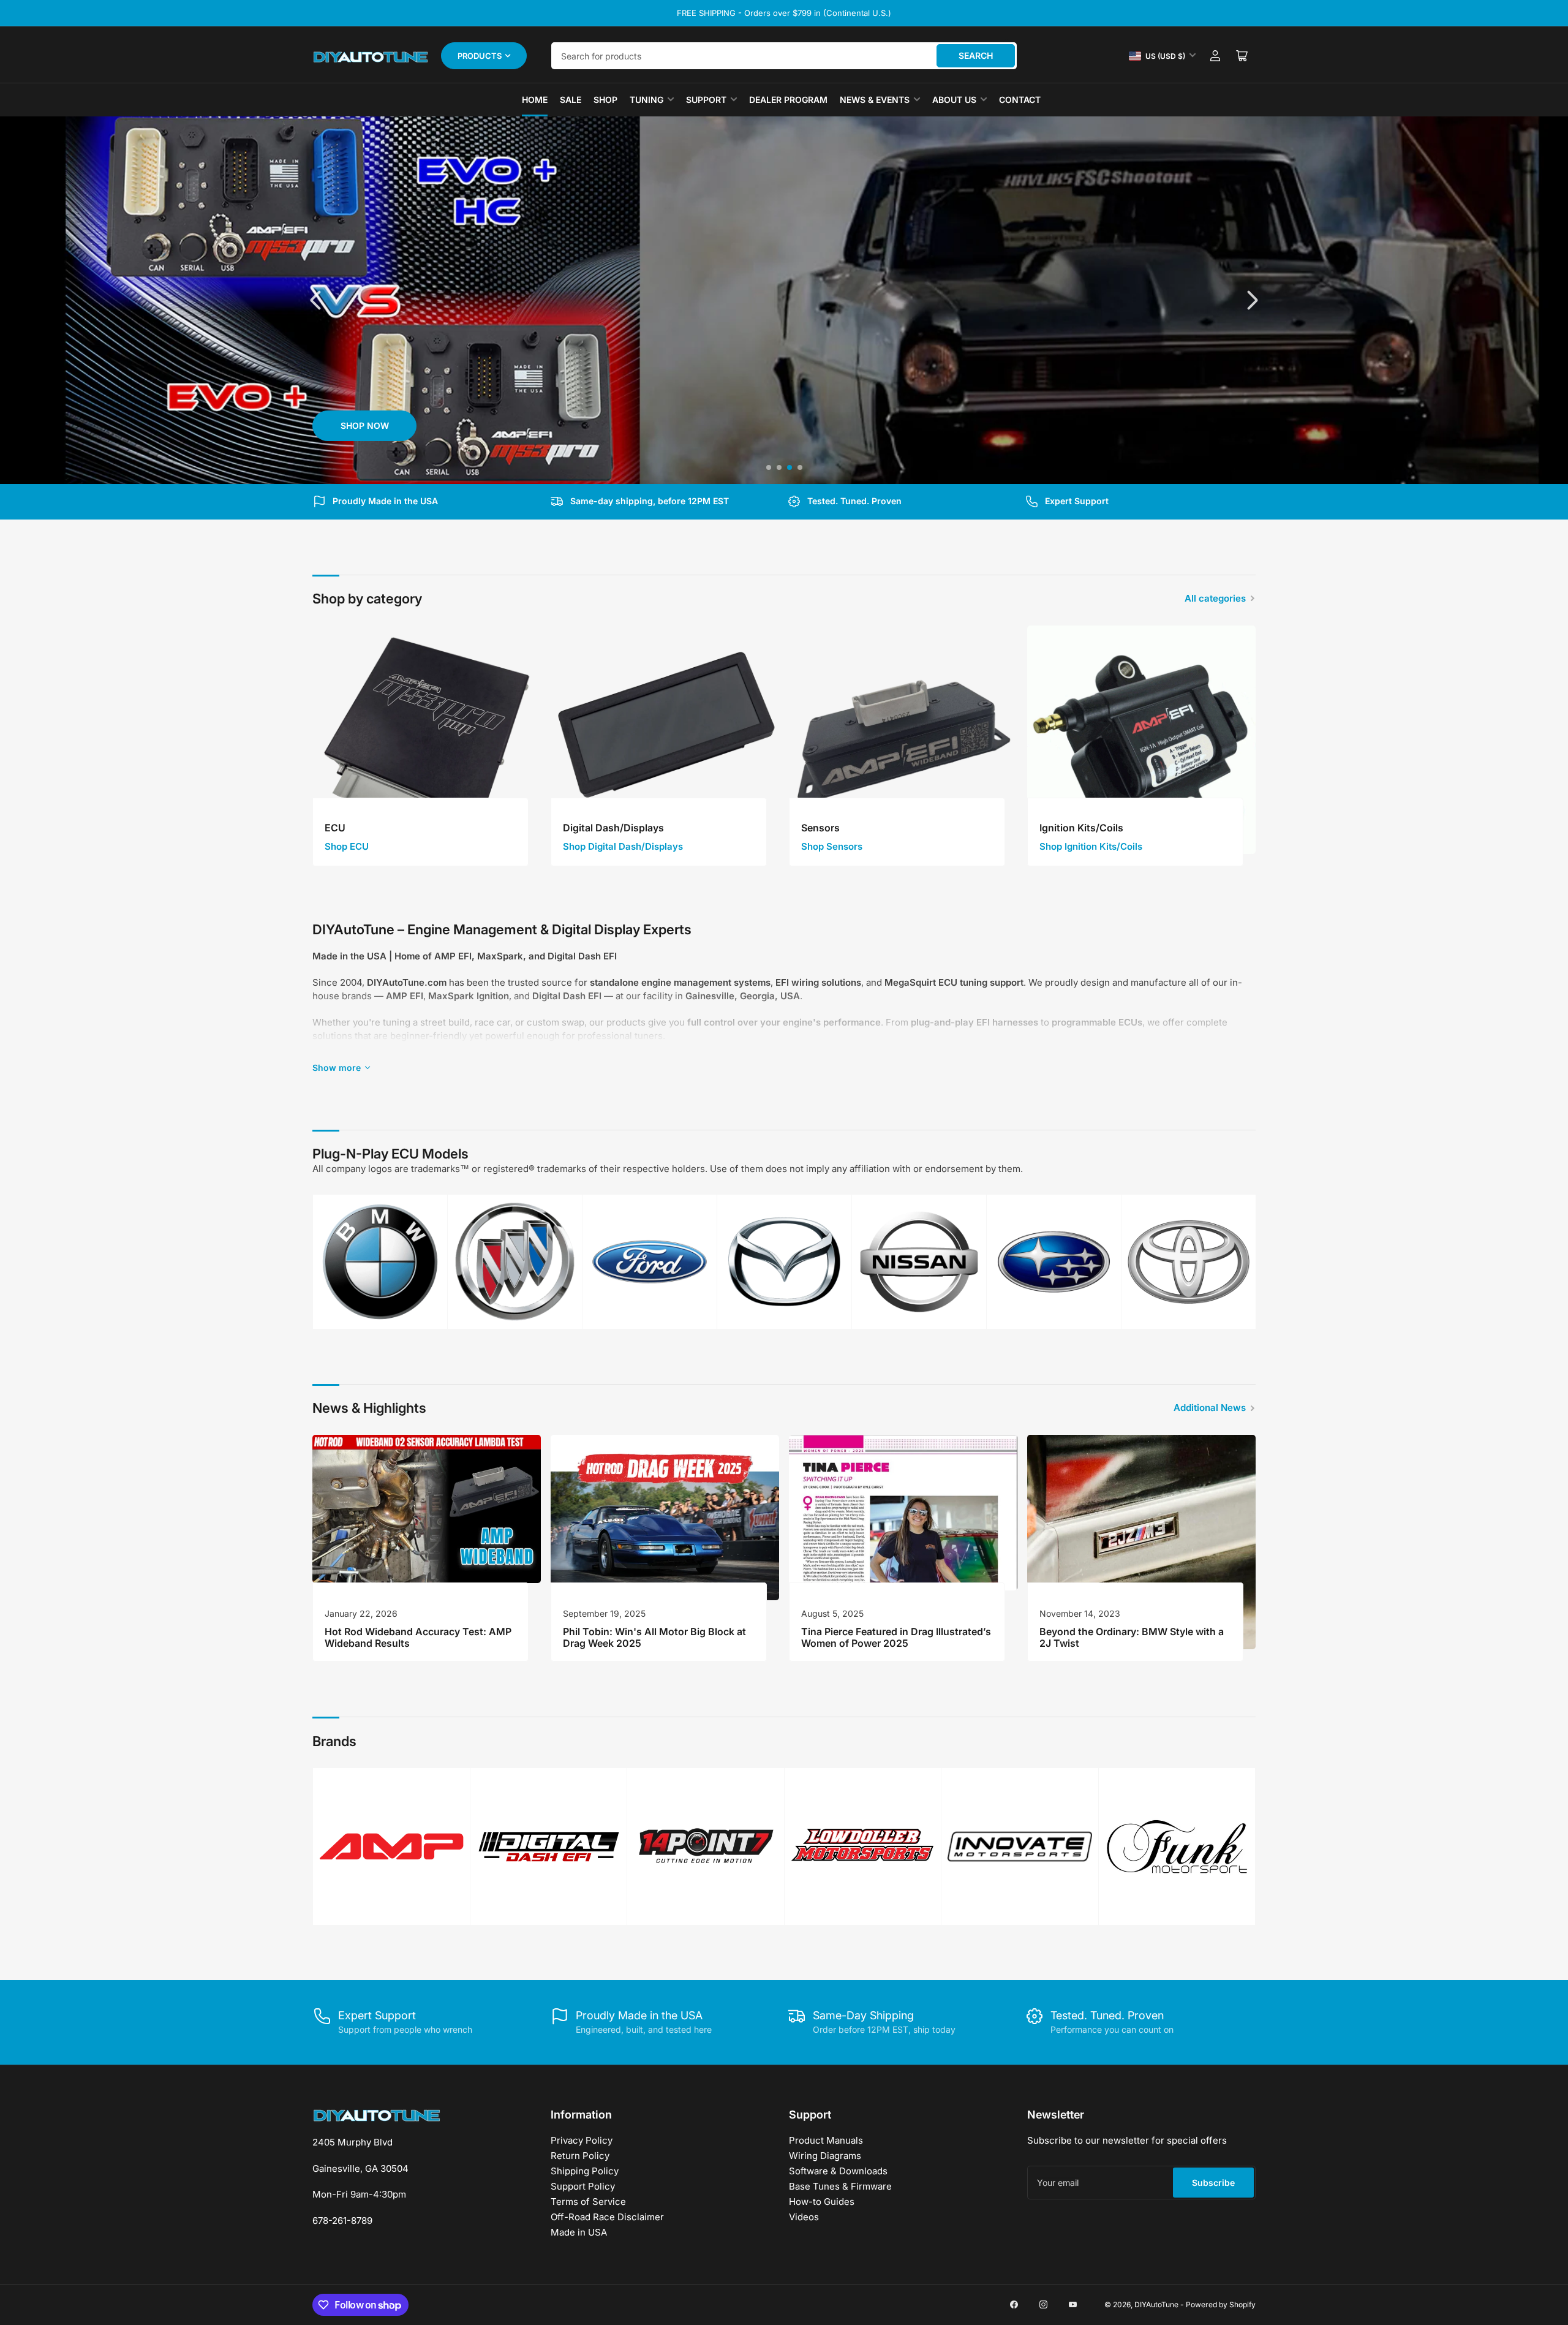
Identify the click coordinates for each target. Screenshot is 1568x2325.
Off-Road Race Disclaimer (607, 2217)
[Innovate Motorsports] (1020, 1847)
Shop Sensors (832, 846)
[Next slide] (1251, 300)
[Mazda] (784, 1262)
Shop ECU (347, 846)
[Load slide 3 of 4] (789, 468)
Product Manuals (826, 2140)
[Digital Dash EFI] (549, 1847)
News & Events (875, 100)
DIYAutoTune (1156, 2304)
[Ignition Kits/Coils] (1141, 740)
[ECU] (427, 740)
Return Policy (580, 2156)
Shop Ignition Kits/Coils (1091, 846)
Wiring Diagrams (825, 2156)
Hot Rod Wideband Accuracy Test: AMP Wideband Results (418, 1637)
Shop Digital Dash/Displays (623, 846)
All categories (1215, 598)
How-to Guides (822, 2202)
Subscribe (1213, 2183)
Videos (804, 2217)
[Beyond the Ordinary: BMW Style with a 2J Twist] (1141, 1542)
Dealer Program (788, 100)
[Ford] (650, 1262)
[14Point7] (706, 1847)
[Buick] (515, 1262)
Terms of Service (588, 2202)
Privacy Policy (582, 2140)
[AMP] (391, 1847)
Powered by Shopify (1221, 2304)
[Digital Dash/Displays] (665, 740)
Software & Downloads (838, 2171)
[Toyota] (1189, 1262)
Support (706, 100)
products (480, 56)
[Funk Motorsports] (1177, 1847)
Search (976, 55)
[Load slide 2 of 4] (779, 468)
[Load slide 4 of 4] (800, 468)
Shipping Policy (585, 2171)
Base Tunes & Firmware (840, 2186)
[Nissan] (919, 1262)
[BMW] (380, 1262)
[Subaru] (1054, 1262)
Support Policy (583, 2186)
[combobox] (784, 56)
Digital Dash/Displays (613, 828)
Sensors (820, 828)
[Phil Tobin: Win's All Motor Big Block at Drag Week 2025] (665, 1518)
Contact (1020, 100)
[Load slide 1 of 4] (768, 468)
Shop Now (365, 425)
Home (535, 100)
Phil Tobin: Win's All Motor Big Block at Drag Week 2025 (654, 1637)
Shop (605, 100)
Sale (571, 100)
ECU (335, 828)
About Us (954, 100)
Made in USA (579, 2232)
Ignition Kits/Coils (1081, 828)
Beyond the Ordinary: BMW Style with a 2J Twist (1132, 1637)
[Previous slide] (317, 300)
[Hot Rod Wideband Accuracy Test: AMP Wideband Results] (427, 1509)
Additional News (1210, 1408)
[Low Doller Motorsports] (863, 1846)
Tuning (646, 100)
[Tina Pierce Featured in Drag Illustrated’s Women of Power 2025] (903, 1513)
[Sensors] (903, 740)
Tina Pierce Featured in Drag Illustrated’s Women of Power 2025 (896, 1637)
